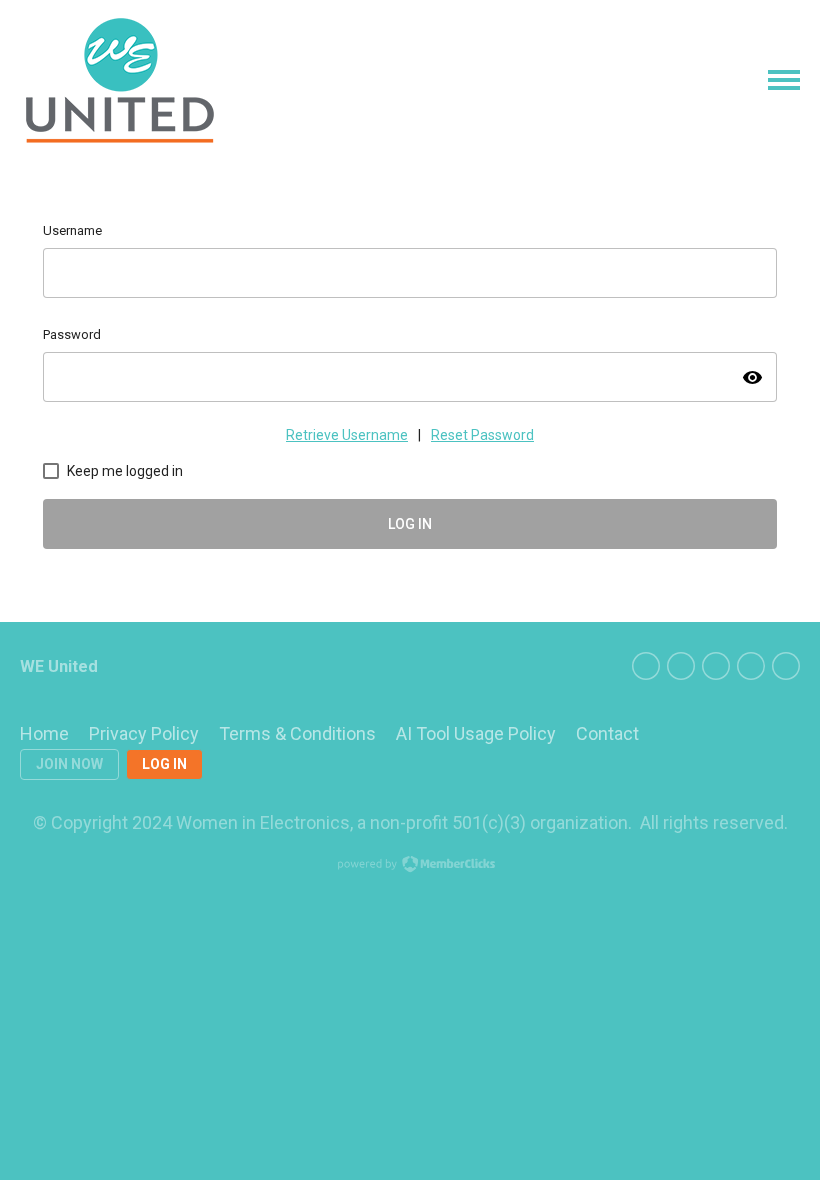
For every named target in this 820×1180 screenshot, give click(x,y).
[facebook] (646, 666)
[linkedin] (716, 666)
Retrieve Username (347, 435)
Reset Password (482, 435)
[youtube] (786, 666)
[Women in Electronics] (120, 80)
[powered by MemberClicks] (410, 866)
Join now (69, 764)
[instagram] (751, 666)
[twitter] (681, 666)
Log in (164, 764)
